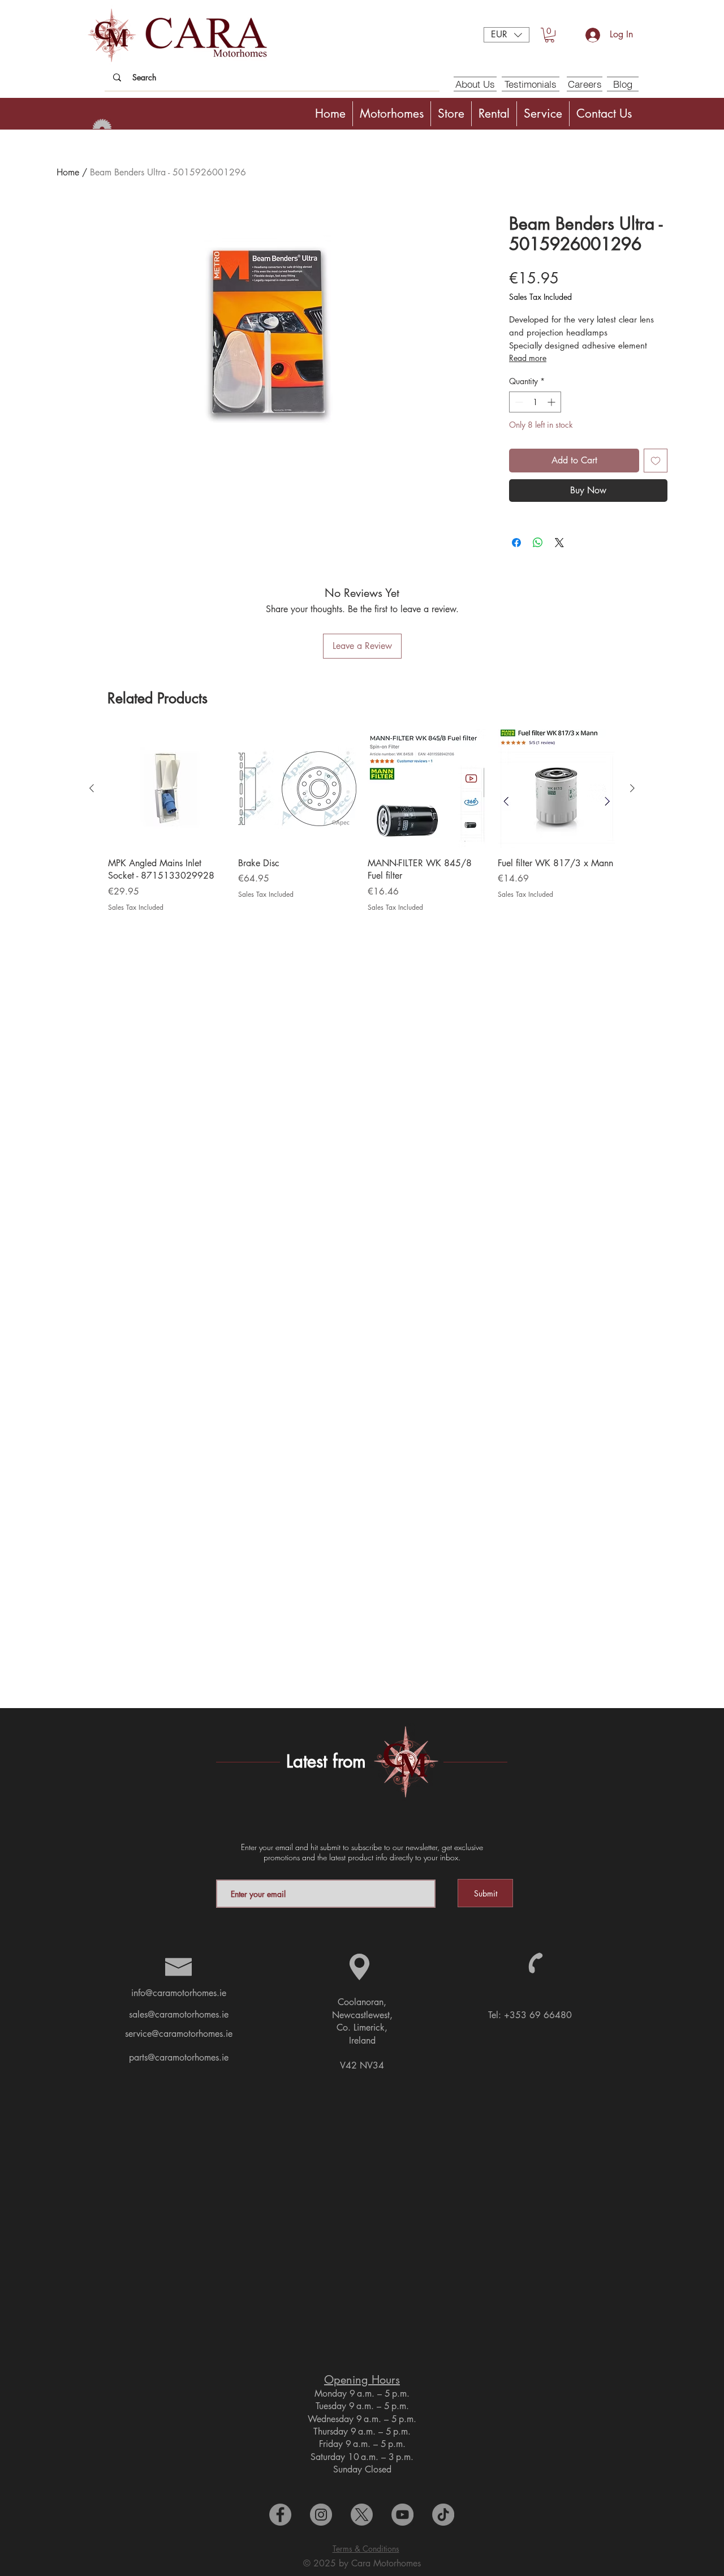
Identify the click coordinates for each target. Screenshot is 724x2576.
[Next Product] (632, 788)
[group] (362, 826)
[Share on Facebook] (516, 543)
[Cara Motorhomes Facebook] (280, 2515)
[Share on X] (559, 543)
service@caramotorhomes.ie (179, 2034)
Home (68, 172)
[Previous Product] (92, 788)
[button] (507, 35)
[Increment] (552, 402)
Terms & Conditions (366, 2549)
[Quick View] (167, 789)
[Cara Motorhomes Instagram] (321, 2515)
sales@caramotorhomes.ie (179, 2014)
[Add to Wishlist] (656, 461)
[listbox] (507, 35)
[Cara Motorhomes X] (362, 2515)
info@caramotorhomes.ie (179, 1993)
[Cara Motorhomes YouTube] (402, 2515)
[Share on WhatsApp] (538, 543)
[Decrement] (518, 402)
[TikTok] (443, 2515)
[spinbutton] (535, 402)
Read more (528, 358)
